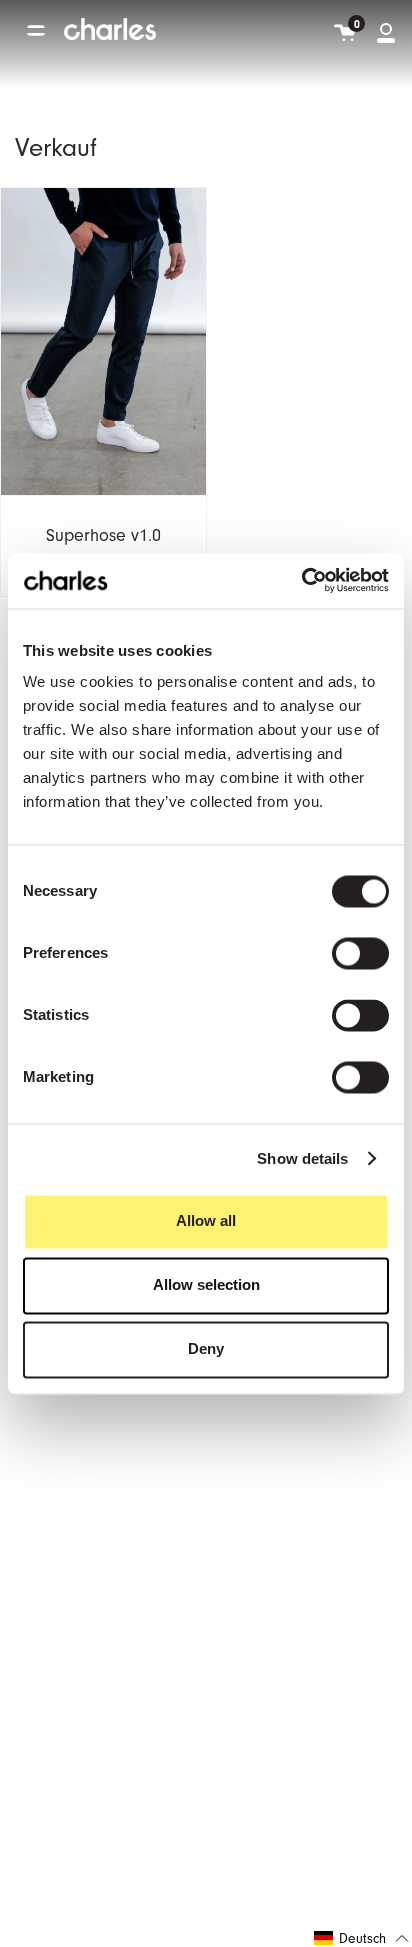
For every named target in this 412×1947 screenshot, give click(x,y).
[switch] (360, 954)
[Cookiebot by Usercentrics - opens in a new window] (301, 580)
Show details (302, 1158)
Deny (206, 1349)
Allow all (206, 1221)
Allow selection (206, 1285)
